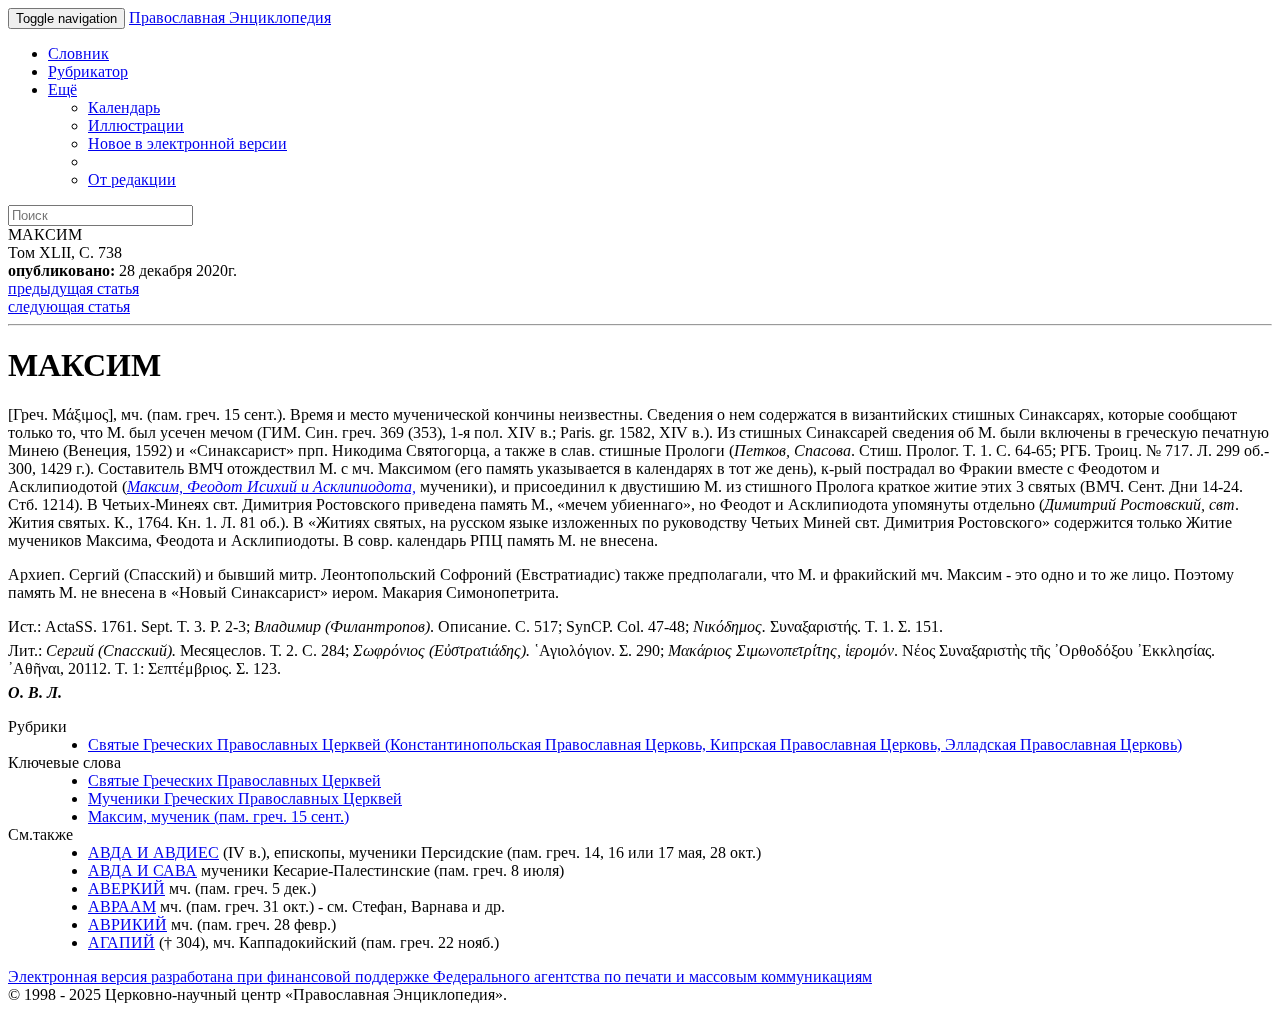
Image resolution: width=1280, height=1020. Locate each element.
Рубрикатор (88, 71)
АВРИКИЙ (127, 924)
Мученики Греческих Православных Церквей (245, 798)
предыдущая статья (73, 288)
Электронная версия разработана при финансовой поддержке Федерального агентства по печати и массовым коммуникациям (440, 976)
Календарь (124, 107)
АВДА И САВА (142, 870)
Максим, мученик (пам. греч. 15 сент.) (218, 816)
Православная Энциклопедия (230, 17)
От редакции (132, 179)
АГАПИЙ (121, 942)
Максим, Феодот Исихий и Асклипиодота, (271, 486)
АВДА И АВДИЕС (153, 852)
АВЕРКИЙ (126, 888)
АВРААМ (122, 906)
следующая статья (69, 306)
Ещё (62, 89)
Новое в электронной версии (187, 143)
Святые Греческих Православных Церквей (234, 780)
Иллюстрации (136, 125)
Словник (78, 53)
